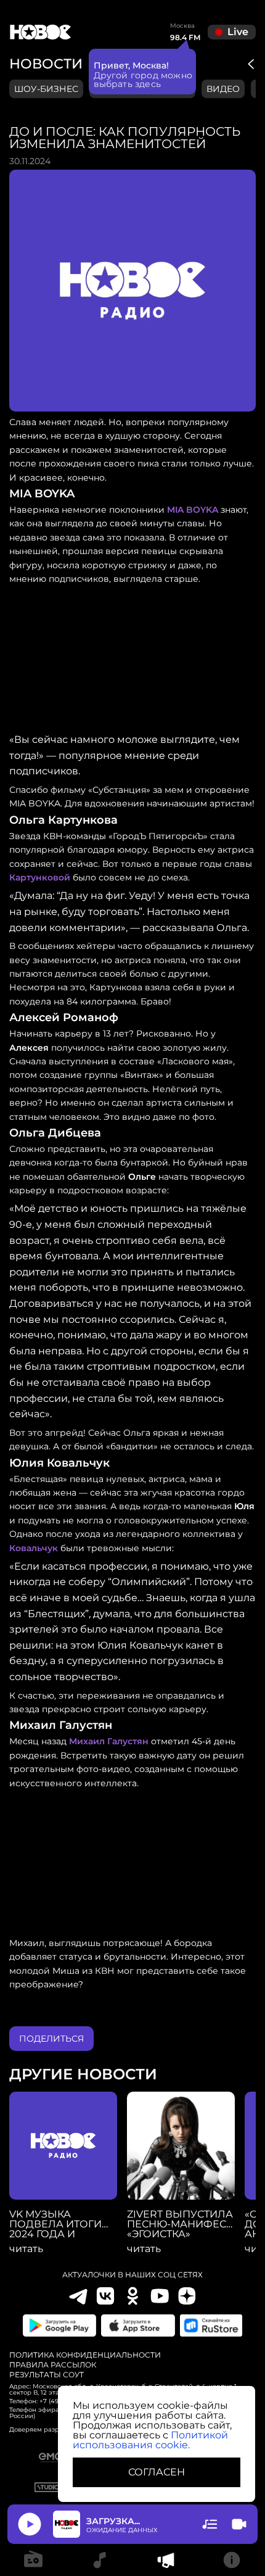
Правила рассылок (53, 2365)
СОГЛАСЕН (157, 2472)
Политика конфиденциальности (85, 2355)
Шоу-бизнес (46, 89)
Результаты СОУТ (47, 2375)
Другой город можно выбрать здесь (143, 80)
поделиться (51, 2039)
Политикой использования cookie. (150, 2440)
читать (26, 2249)
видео (223, 89)
